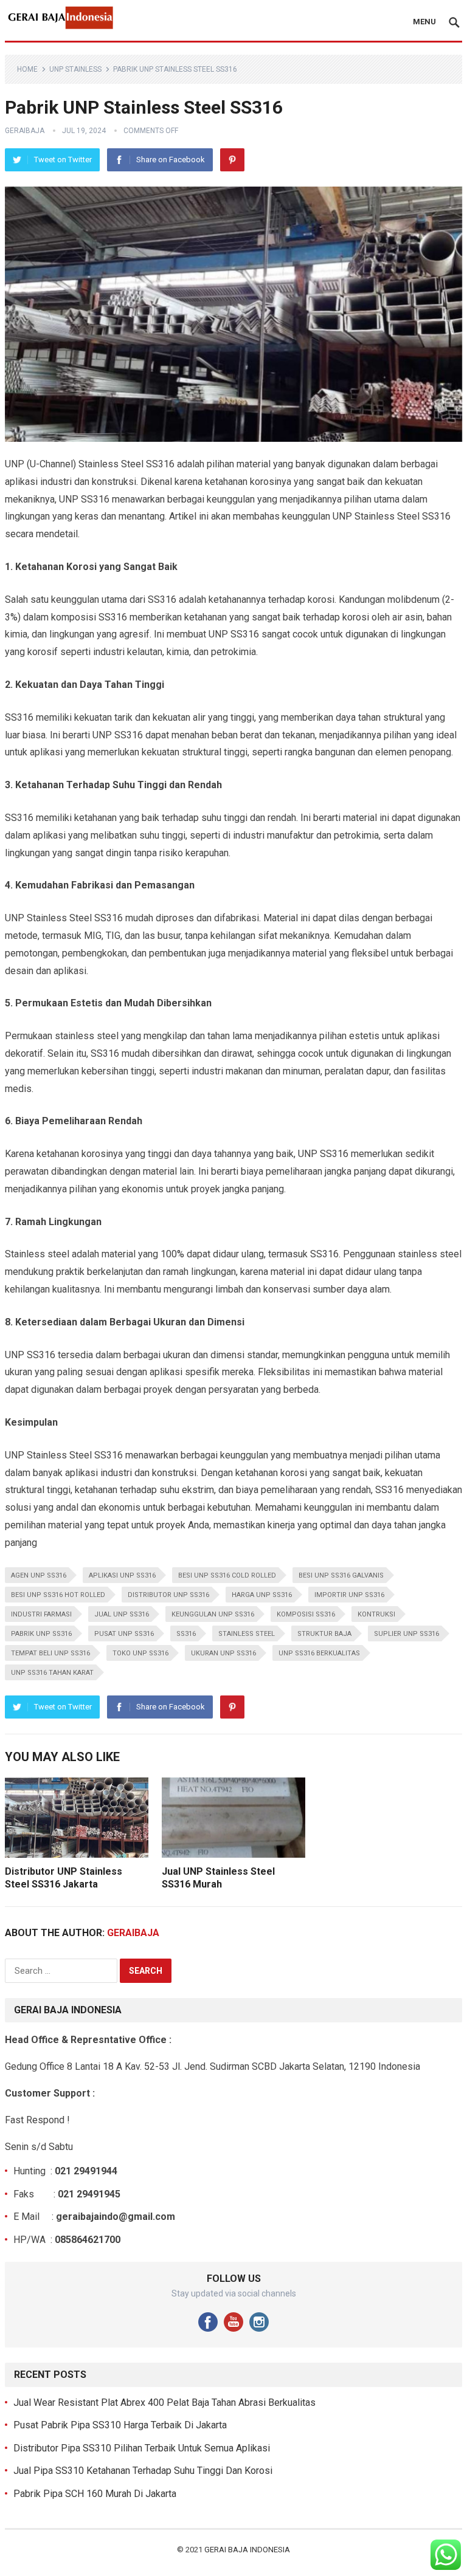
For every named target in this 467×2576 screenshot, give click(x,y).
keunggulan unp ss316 (213, 1614)
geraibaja (25, 131)
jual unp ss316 (122, 1614)
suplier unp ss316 (406, 1634)
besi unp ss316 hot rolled (58, 1595)
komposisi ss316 (306, 1614)
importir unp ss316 (349, 1595)
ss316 (186, 1634)
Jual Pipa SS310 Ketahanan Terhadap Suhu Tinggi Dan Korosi (143, 2471)
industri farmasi (41, 1614)
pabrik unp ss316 (41, 1634)
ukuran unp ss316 (223, 1653)
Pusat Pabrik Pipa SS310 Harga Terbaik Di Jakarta (120, 2425)
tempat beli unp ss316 (50, 1653)
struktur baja (324, 1634)
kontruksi (376, 1614)
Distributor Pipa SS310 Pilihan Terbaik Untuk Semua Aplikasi (142, 2448)
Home (27, 69)
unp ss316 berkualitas (319, 1653)
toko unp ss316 (140, 1653)
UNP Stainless (75, 69)
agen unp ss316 (39, 1575)
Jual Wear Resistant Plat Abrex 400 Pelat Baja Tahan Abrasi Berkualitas (164, 2403)
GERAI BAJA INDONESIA (247, 2550)
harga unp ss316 (262, 1595)
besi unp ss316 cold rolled (227, 1575)
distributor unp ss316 (168, 1595)
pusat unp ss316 (124, 1634)
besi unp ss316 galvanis (341, 1575)
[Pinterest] (232, 160)
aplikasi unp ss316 (122, 1575)
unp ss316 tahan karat (52, 1673)
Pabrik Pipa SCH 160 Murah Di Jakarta (95, 2494)
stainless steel (247, 1634)
